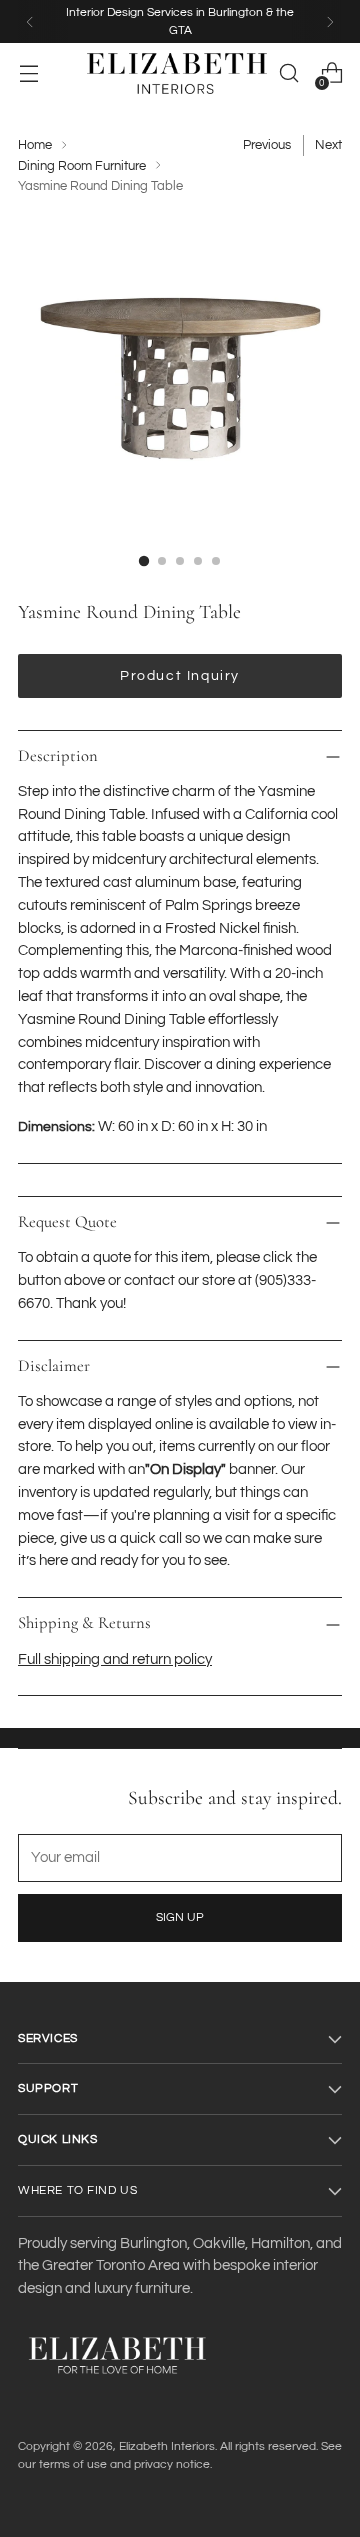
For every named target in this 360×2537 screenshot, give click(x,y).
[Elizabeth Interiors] (177, 74)
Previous (267, 145)
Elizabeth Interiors (167, 2446)
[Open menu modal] (28, 73)
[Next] (330, 21)
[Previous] (30, 21)
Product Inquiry (180, 676)
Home (35, 145)
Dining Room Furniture (82, 166)
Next (328, 145)
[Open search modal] (288, 73)
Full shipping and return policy (115, 1659)
